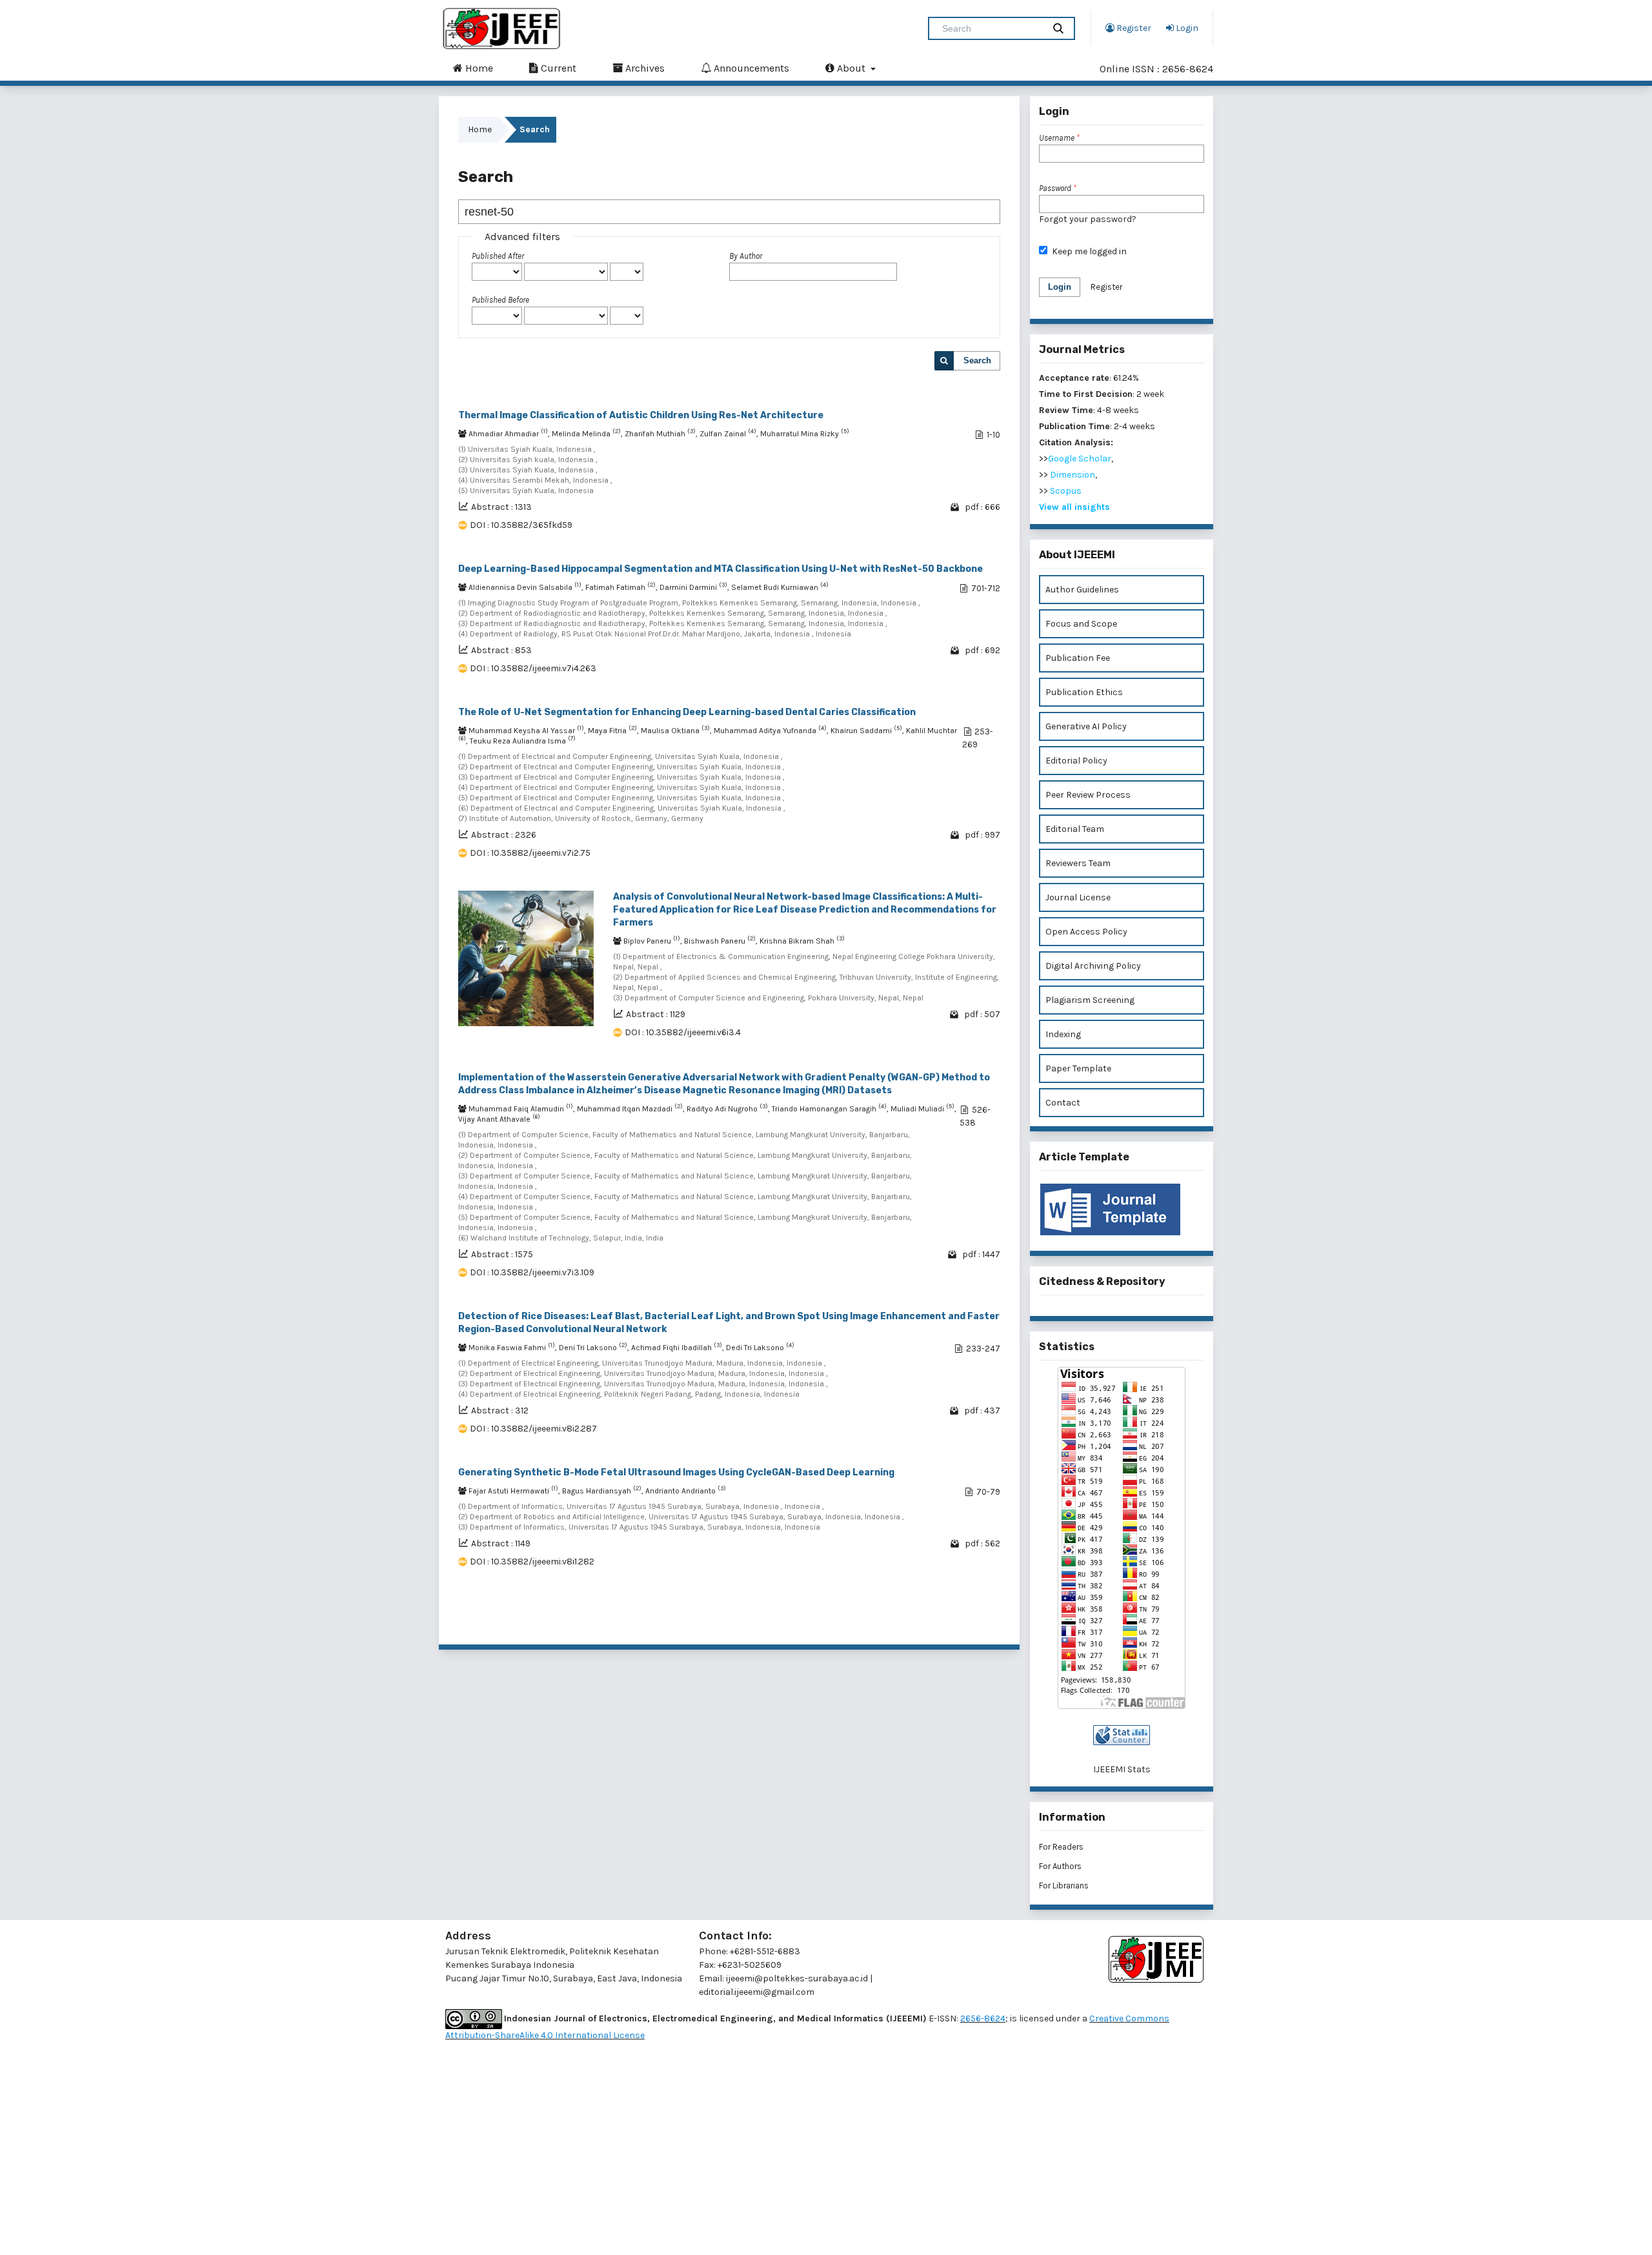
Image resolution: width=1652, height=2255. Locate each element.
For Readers (1061, 1847)
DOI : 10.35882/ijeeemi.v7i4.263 (533, 668)
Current (557, 68)
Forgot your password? (1088, 219)
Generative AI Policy (1086, 726)
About (851, 68)
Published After (498, 256)
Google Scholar (1080, 459)
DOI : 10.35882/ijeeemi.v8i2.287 (533, 1429)
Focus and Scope (1081, 624)
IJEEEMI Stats (1122, 1769)
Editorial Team (1075, 829)
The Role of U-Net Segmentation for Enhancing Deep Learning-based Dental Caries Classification (687, 712)
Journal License (1078, 897)
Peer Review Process (1088, 795)
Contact (1063, 1103)
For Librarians (1064, 1886)
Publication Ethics (1084, 692)
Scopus (1066, 491)
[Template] (1122, 1209)
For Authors (1060, 1866)
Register (1133, 28)
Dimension (1073, 475)
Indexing (1063, 1034)
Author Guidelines (1082, 590)
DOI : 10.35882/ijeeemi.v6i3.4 (683, 1032)
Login (1186, 28)
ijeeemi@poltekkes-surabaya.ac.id (797, 1978)
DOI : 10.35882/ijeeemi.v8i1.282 (532, 1562)
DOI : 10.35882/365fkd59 (521, 525)
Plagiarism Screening (1090, 1000)
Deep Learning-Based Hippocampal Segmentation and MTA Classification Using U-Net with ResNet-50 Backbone (720, 569)
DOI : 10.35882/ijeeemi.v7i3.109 (532, 1272)
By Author (746, 256)
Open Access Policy (1086, 932)
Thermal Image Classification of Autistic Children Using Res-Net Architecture (641, 415)
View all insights (1074, 507)
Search (977, 360)
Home (478, 68)
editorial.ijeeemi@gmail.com (757, 1992)
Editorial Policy (1076, 761)
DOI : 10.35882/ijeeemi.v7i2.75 (530, 853)
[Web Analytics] (1122, 1735)
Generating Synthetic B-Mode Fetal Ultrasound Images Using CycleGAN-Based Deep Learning (676, 1472)
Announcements (750, 68)
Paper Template (1078, 1068)
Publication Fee (1078, 658)
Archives (644, 68)
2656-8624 (983, 2018)
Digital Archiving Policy (1093, 966)
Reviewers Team (1078, 863)
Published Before (500, 300)
